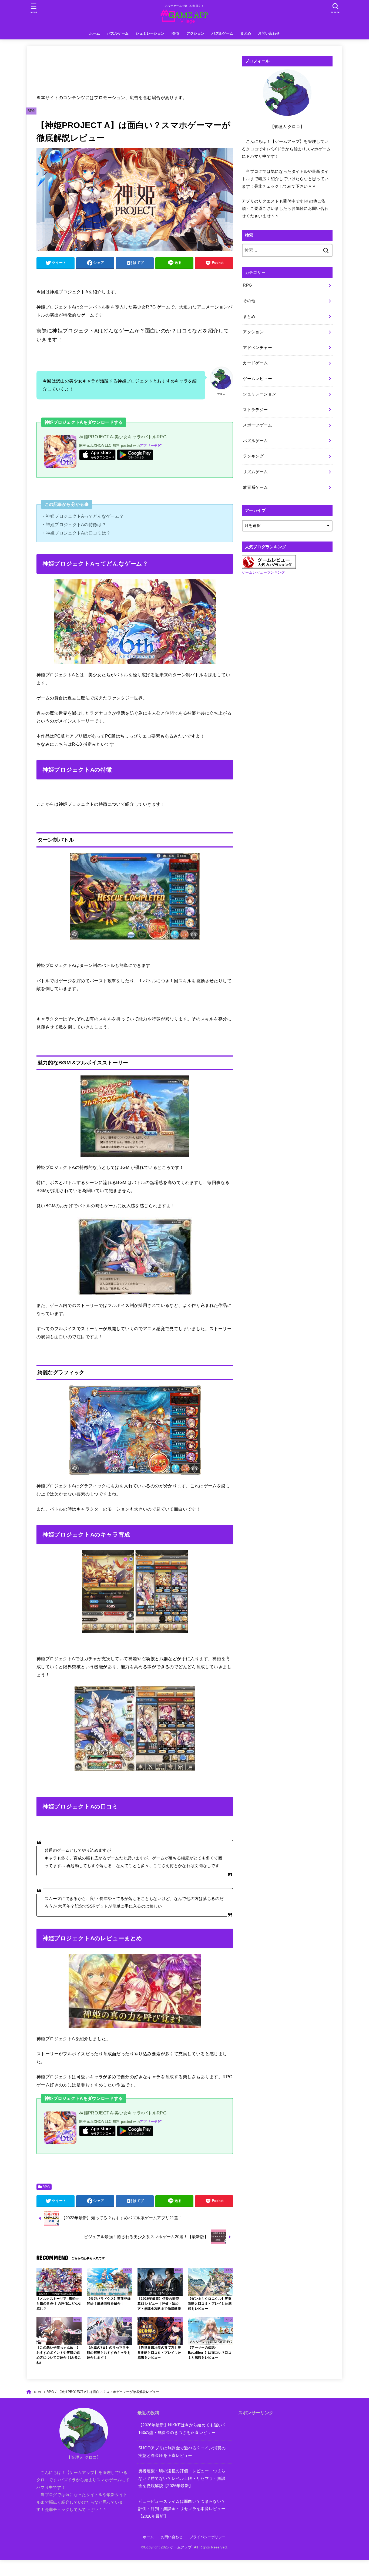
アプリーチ (149, 445)
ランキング (253, 456)
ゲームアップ (181, 2547)
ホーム (95, 33)
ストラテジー (255, 410)
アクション (195, 33)
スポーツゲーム (257, 425)
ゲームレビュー (257, 379)
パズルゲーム (118, 33)
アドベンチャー (257, 348)
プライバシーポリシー (208, 2537)
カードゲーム (255, 363)
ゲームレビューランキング (263, 572)
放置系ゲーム (255, 487)
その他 (249, 301)
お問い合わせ (269, 33)
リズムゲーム (255, 472)
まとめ (246, 33)
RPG (175, 33)
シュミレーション (150, 33)
